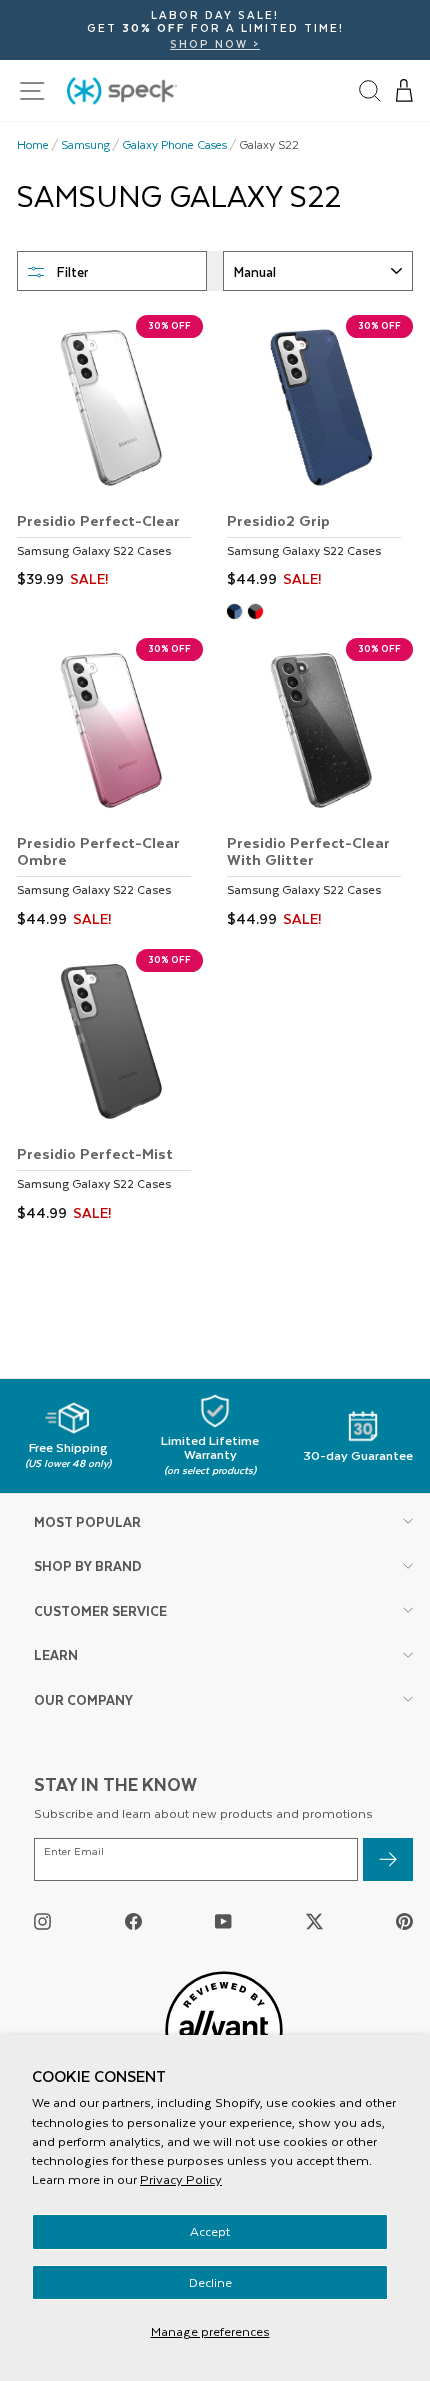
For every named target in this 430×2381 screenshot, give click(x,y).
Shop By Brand (88, 1565)
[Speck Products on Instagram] (42, 1920)
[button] (405, 91)
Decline (210, 2282)
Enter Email (74, 1851)
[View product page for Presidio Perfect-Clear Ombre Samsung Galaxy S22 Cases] (110, 786)
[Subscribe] (388, 1859)
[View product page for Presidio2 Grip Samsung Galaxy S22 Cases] (320, 454)
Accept (210, 2231)
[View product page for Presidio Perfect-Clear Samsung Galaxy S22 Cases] (110, 454)
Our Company (83, 1699)
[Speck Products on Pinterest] (404, 1920)
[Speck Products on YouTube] (223, 1920)
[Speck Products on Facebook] (133, 1920)
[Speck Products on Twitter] (314, 1920)
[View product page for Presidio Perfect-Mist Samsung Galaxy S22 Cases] (110, 1088)
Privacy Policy (181, 2179)
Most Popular (87, 1521)
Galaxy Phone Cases (174, 145)
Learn (56, 1654)
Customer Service (100, 1610)
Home (33, 145)
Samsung (85, 145)
